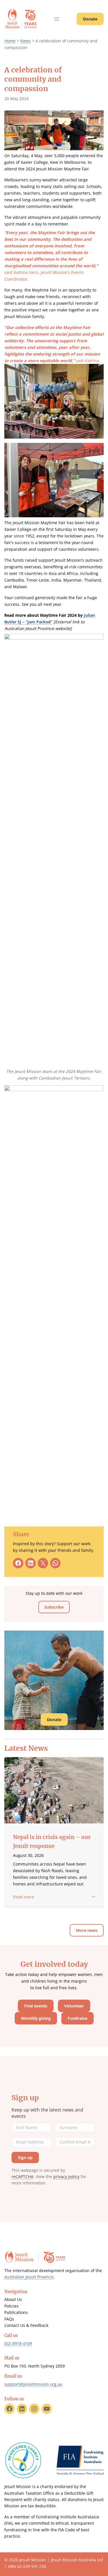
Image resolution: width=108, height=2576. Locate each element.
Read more (23, 1897)
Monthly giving (36, 2018)
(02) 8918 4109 (18, 2343)
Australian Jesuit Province (29, 2277)
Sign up (25, 2098)
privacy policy (66, 2177)
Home (10, 41)
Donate (90, 19)
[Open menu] (57, 19)
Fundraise (77, 2018)
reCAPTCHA (22, 2177)
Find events (36, 2006)
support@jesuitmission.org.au (33, 2384)
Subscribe (54, 1607)
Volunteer (74, 2006)
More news (87, 1930)
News (25, 41)
